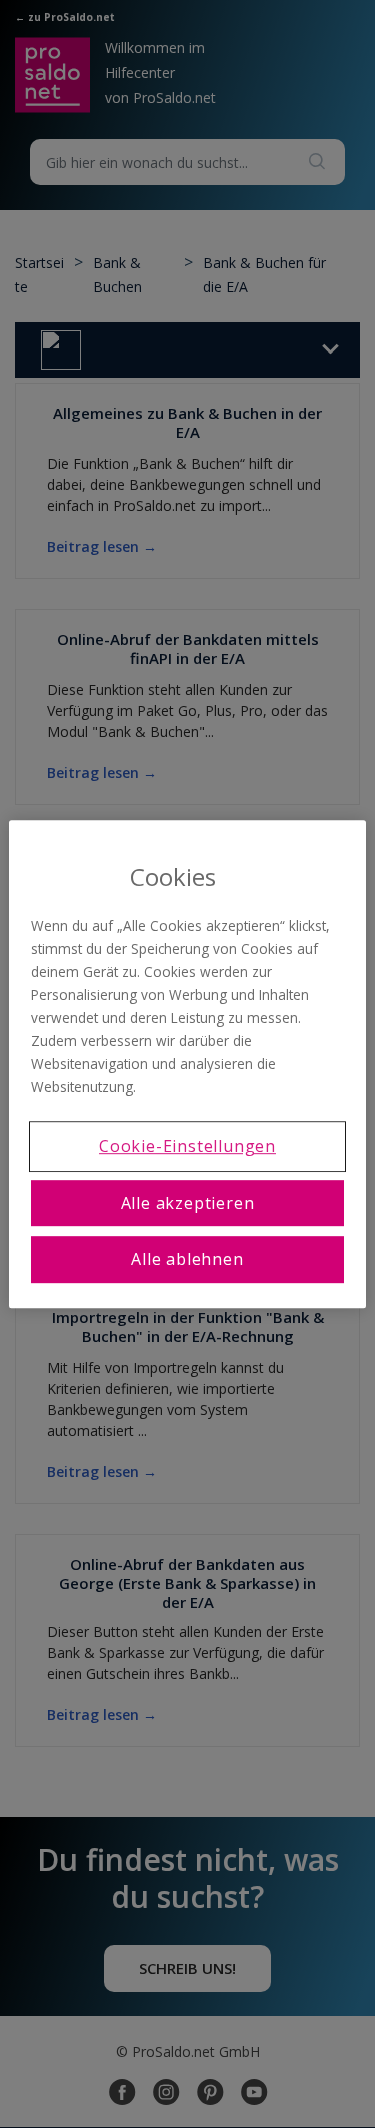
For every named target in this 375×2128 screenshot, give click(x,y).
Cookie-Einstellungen (187, 1147)
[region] (187, 1064)
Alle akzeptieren (188, 1203)
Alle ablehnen (187, 1259)
